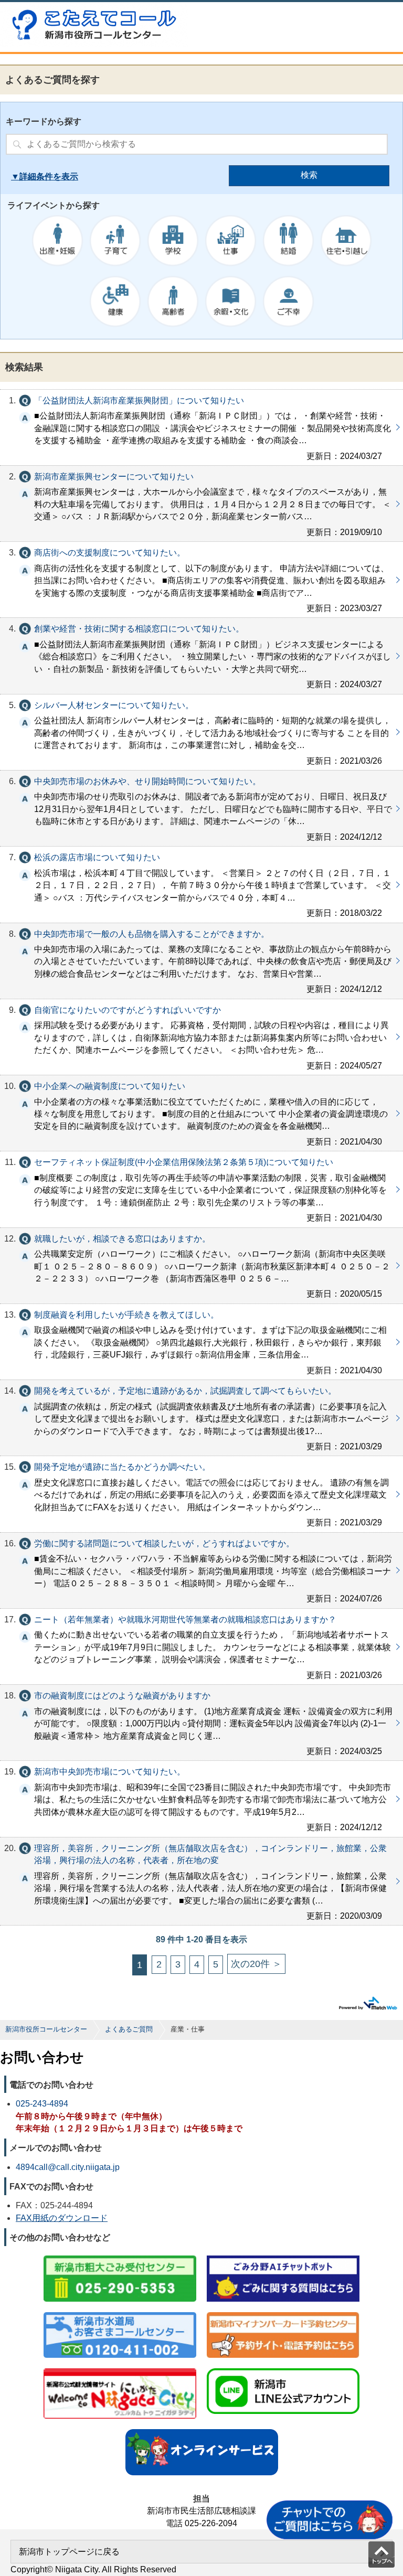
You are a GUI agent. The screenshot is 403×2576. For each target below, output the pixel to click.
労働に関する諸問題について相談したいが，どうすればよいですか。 (201, 1570)
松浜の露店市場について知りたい (201, 884)
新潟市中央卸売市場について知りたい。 (201, 1799)
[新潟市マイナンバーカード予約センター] (283, 2313)
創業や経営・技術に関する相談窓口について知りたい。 (201, 656)
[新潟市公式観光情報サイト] (120, 2369)
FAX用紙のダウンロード (62, 2218)
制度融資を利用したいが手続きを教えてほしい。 (201, 1342)
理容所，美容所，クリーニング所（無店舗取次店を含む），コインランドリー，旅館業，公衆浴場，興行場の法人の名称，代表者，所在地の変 (201, 1882)
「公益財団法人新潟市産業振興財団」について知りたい (201, 427)
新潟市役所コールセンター (46, 2029)
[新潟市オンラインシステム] (202, 2430)
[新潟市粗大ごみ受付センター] (120, 2256)
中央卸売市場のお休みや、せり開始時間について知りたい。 (201, 808)
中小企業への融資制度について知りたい (201, 1113)
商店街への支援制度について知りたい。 (201, 580)
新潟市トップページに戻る (69, 2552)
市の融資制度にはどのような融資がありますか (201, 1723)
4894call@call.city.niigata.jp (68, 2167)
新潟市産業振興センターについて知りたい (201, 504)
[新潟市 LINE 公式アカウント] (283, 2369)
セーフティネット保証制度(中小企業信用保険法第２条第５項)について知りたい (201, 1189)
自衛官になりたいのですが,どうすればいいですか (201, 1037)
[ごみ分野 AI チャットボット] (283, 2256)
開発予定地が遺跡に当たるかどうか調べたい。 (201, 1494)
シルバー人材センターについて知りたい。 (201, 732)
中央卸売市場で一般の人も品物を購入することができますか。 (201, 961)
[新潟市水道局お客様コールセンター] (120, 2313)
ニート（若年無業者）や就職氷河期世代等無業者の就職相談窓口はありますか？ (201, 1647)
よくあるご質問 (129, 2029)
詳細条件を (40, 177)
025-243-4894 (42, 2104)
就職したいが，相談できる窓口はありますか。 (201, 1266)
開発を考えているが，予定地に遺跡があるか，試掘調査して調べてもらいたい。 (201, 1418)
